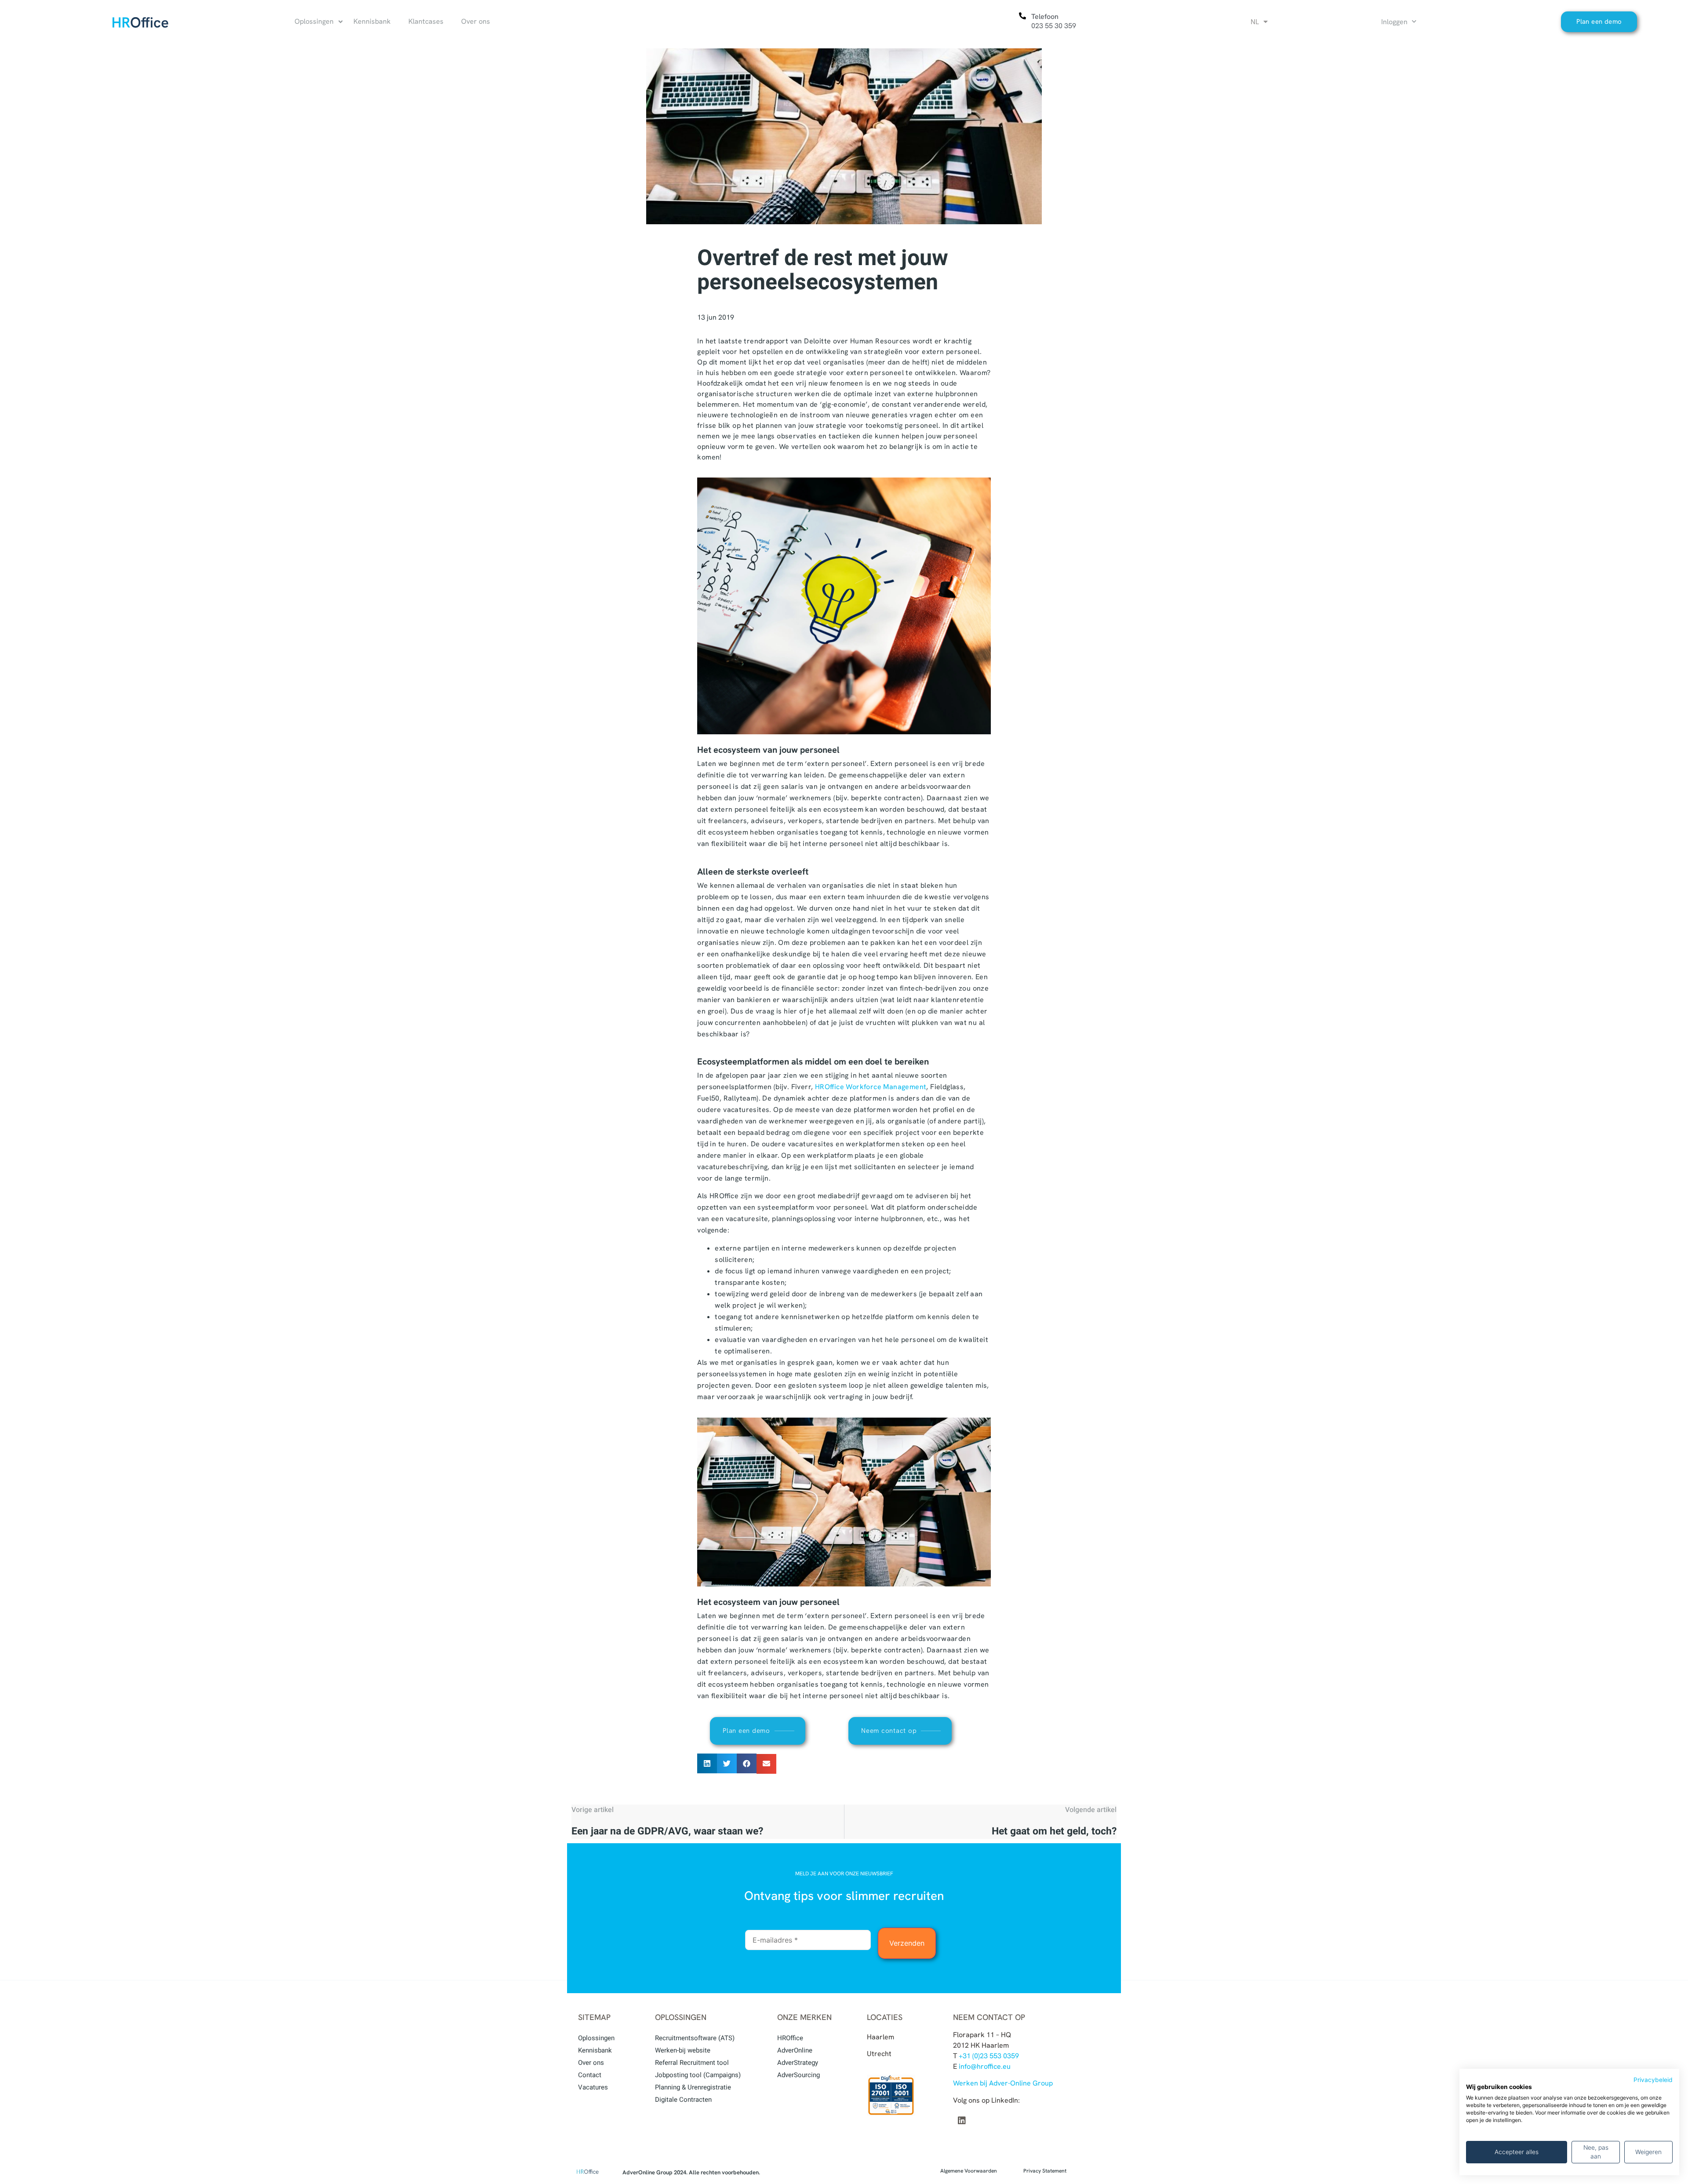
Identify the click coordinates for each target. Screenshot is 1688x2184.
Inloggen (1394, 22)
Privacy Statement (1045, 2171)
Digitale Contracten (683, 2100)
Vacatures (593, 2087)
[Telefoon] (1022, 16)
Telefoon (1045, 16)
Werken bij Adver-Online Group (1003, 2083)
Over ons (591, 2063)
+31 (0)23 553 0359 (989, 2056)
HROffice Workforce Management (871, 1087)
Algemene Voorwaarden (969, 2171)
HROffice (790, 2038)
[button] (707, 1763)
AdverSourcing (799, 2075)
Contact (590, 2075)
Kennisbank (595, 2050)
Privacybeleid (1653, 2080)
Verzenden (907, 1943)
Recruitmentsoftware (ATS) (695, 2038)
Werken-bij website (683, 2050)
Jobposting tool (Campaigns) (698, 2075)
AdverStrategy (798, 2063)
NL (1255, 22)
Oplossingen (596, 2038)
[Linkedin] (962, 2121)
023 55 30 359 (1054, 26)
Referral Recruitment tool (692, 2063)
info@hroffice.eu (985, 2066)
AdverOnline (795, 2050)
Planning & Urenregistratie (693, 2087)
